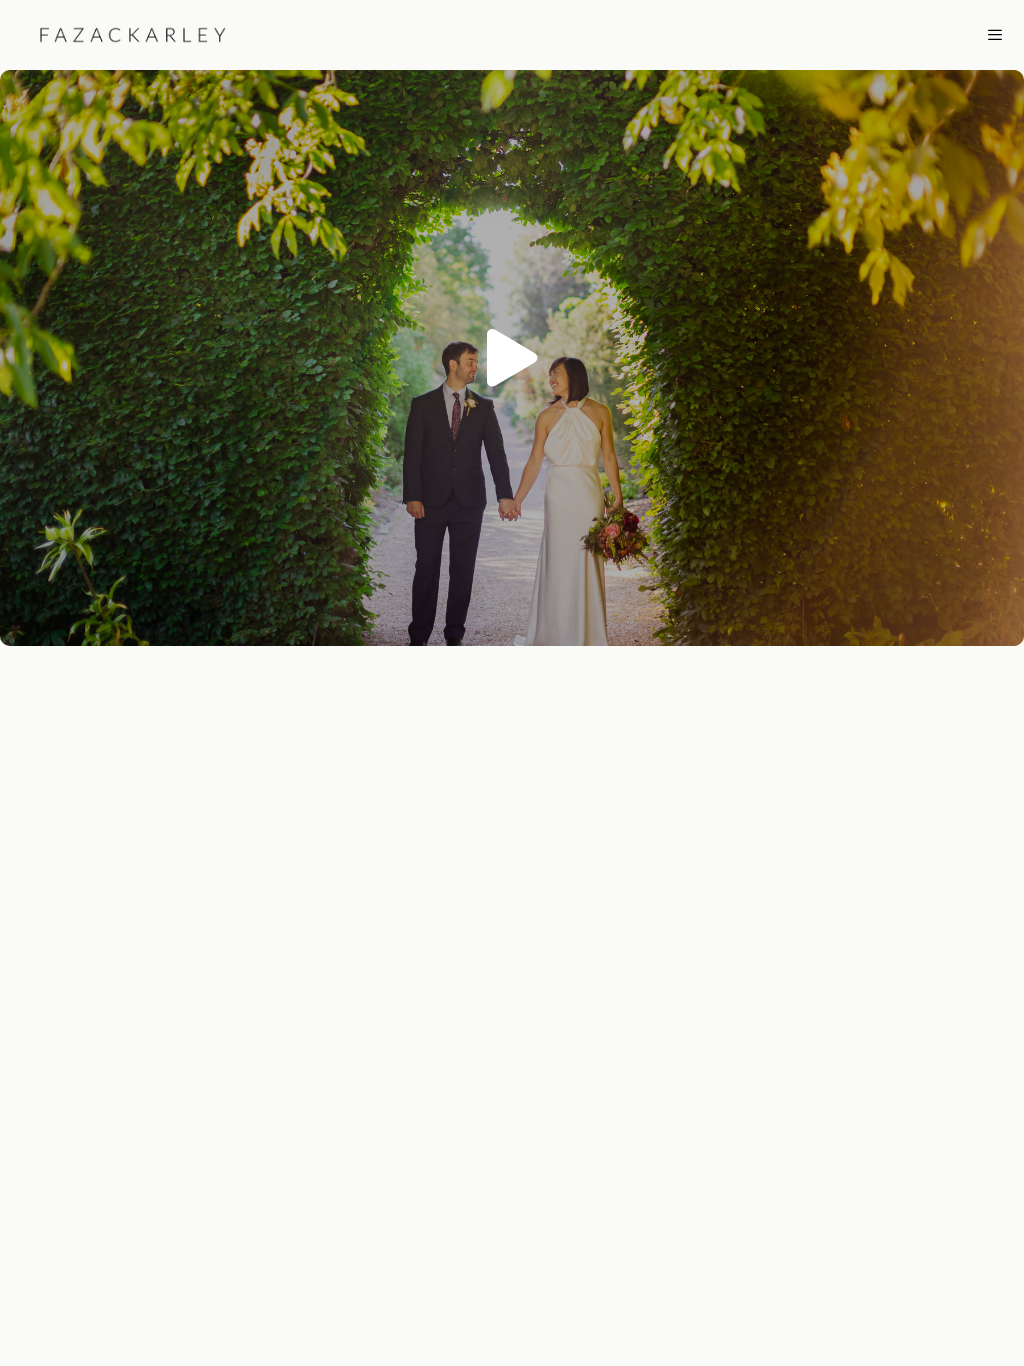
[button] (512, 358)
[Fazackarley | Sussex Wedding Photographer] (121, 35)
